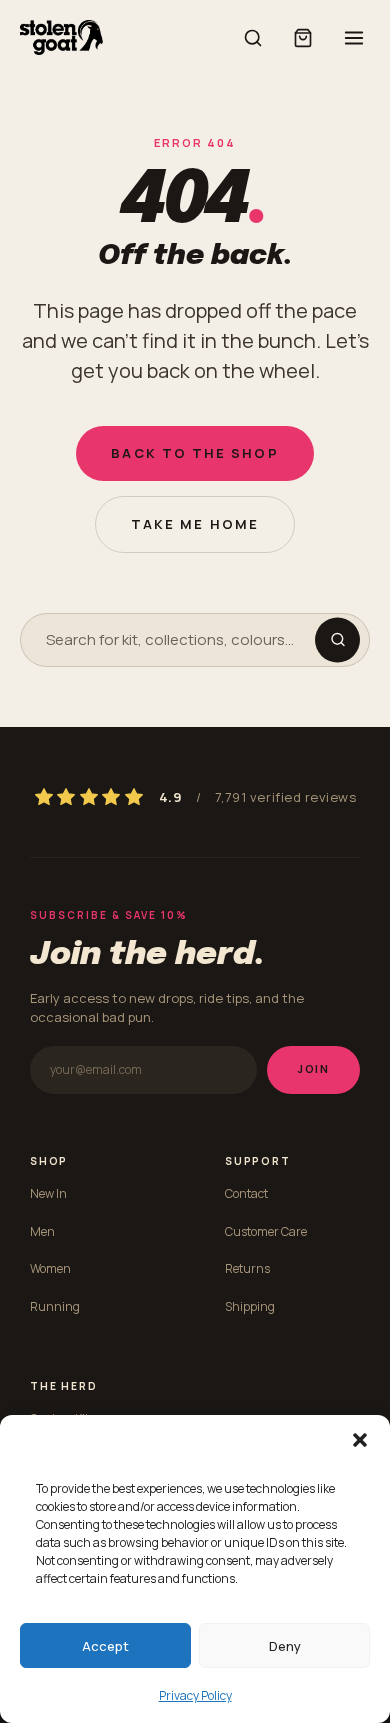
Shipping (250, 1306)
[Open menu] (354, 38)
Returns (247, 1268)
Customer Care (266, 1231)
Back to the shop (194, 453)
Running (55, 1306)
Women (50, 1268)
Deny (285, 1646)
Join (313, 1068)
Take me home (195, 524)
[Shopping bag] (303, 38)
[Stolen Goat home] (61, 37)
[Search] (253, 38)
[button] (360, 1440)
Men (42, 1231)
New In (48, 1193)
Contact (246, 1193)
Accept (105, 1646)
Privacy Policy (195, 1695)
